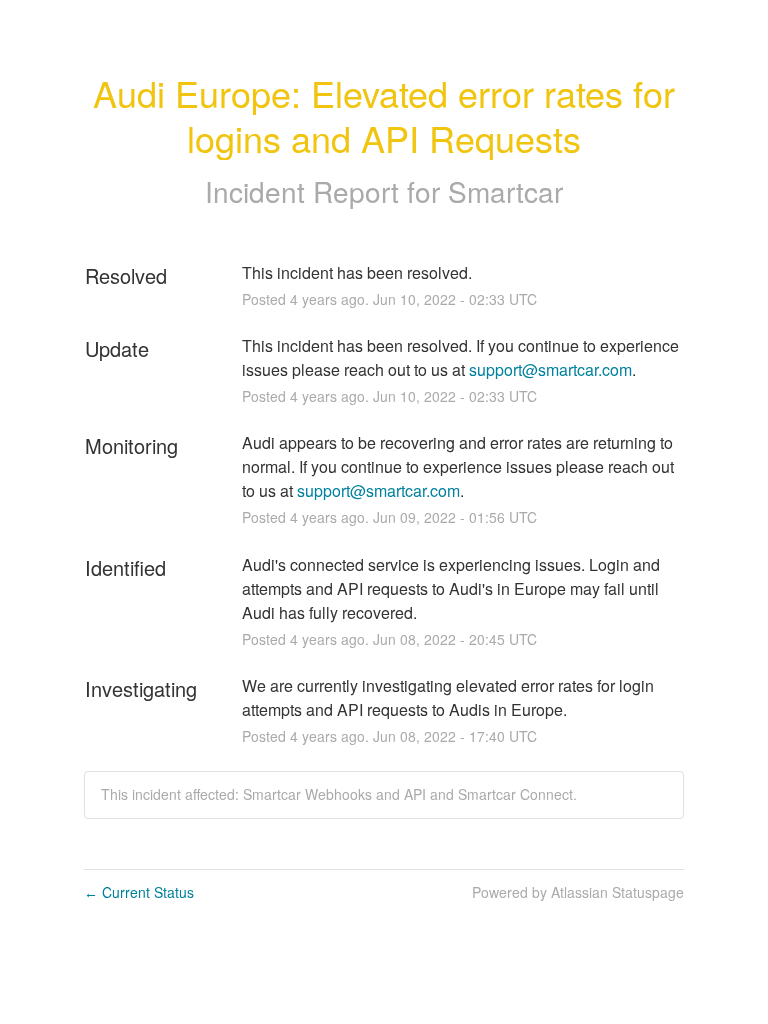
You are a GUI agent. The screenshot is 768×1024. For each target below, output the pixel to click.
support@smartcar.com (550, 369)
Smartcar (505, 191)
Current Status (139, 892)
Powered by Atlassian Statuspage (578, 892)
